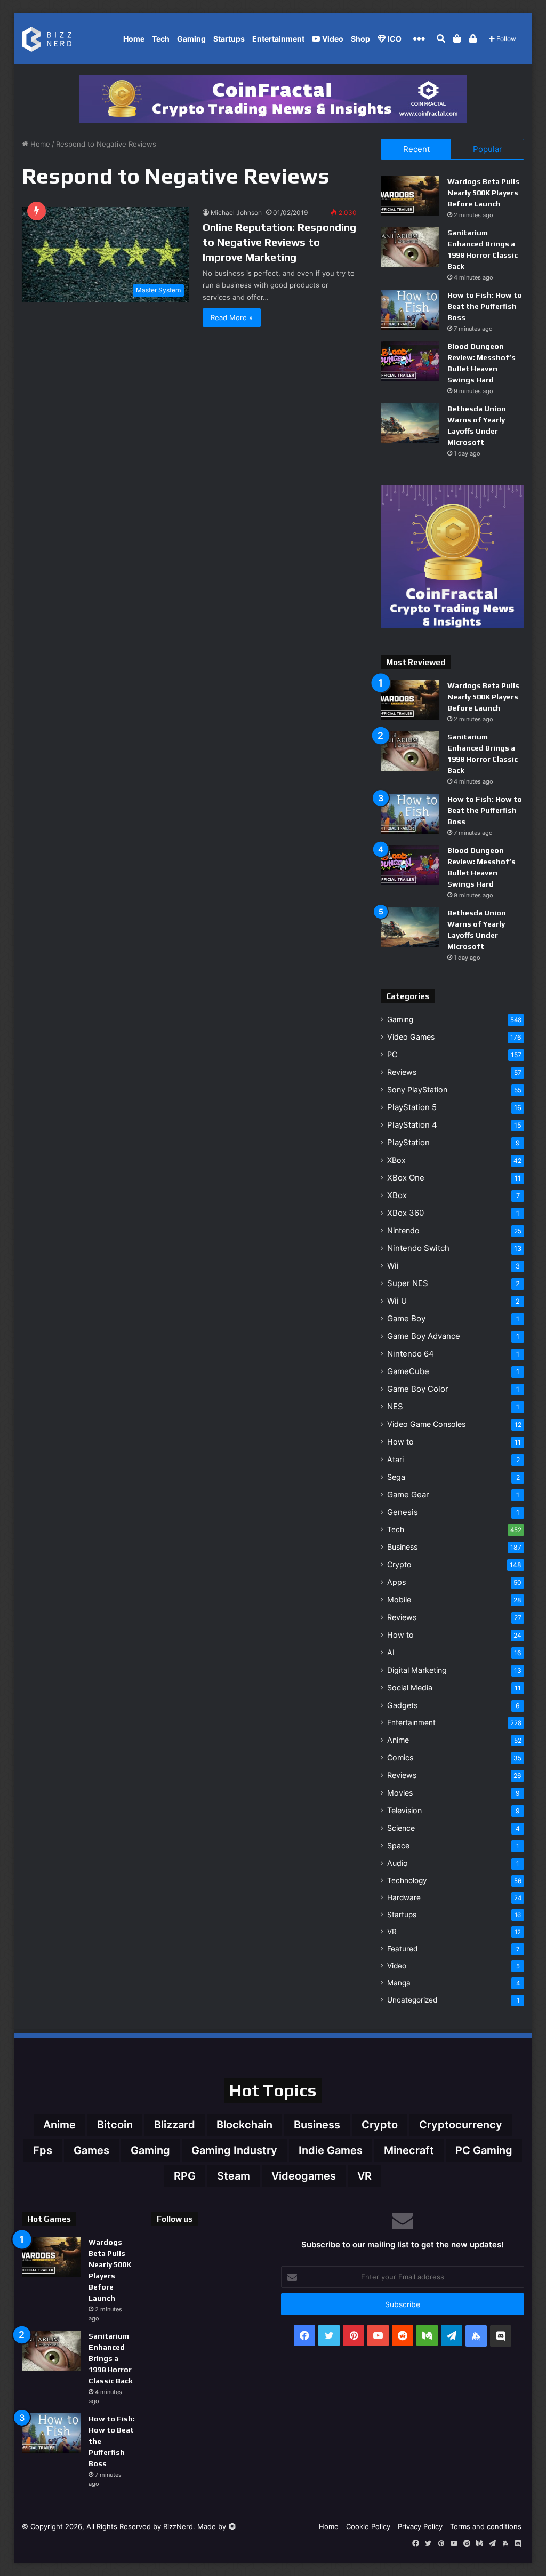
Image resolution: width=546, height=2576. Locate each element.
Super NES (408, 1283)
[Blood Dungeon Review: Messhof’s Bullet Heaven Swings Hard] (410, 361)
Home (134, 39)
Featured (402, 1949)
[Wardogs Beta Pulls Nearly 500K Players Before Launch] (410, 196)
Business (402, 1547)
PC (392, 1054)
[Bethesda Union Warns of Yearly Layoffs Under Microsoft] (410, 423)
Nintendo (403, 1230)
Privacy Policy (420, 2526)
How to (400, 1442)
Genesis (403, 1512)
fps (43, 2150)
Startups (229, 39)
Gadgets (402, 1705)
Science (401, 1828)
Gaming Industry (234, 2150)
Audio (398, 1863)
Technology (407, 1880)
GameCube (408, 1371)
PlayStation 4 (412, 1125)
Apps (396, 1582)
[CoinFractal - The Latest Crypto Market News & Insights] (273, 98)
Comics (400, 1757)
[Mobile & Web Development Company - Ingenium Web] (232, 2526)
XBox (396, 1160)
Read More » (232, 317)
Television (404, 1810)
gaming (150, 2150)
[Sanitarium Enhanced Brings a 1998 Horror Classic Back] (410, 247)
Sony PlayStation (417, 1090)
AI (391, 1652)
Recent (416, 149)
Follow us (175, 2219)
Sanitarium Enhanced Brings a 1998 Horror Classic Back (111, 2358)
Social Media (410, 1688)
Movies (400, 1793)
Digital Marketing (417, 1670)
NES (395, 1406)
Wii (393, 1266)
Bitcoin (115, 2125)
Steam (234, 2176)
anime (59, 2125)
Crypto (399, 1564)
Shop (360, 39)
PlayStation (408, 1142)
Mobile (399, 1600)
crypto (380, 2125)
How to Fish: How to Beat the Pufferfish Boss (485, 306)
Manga (399, 1983)
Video (332, 39)
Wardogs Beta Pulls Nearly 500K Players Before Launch (483, 193)
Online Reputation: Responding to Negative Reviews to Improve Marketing (279, 242)
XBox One (406, 1178)
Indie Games (331, 2150)
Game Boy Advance (424, 1336)
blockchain (244, 2125)
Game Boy (406, 1318)
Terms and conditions (486, 2526)
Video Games (411, 1037)
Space (398, 1845)
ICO (394, 39)
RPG (185, 2176)
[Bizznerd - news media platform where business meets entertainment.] (53, 39)
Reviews (402, 1072)
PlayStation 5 (412, 1107)
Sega (396, 1477)
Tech (161, 39)
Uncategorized (412, 2000)
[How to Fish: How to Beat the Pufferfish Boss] (410, 310)
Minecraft (409, 2150)
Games (91, 2150)
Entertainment (278, 39)
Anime (398, 1740)
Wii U (397, 1301)
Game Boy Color (418, 1389)
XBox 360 (406, 1213)
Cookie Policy (368, 2526)
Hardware (404, 1897)
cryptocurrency (461, 2125)
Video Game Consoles (426, 1424)
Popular (488, 149)
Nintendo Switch (418, 1248)
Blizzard (175, 2125)
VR (392, 1932)
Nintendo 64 (411, 1354)
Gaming (191, 39)
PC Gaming (484, 2150)
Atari (395, 1459)
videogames (304, 2176)
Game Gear (408, 1494)
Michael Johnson (236, 213)
